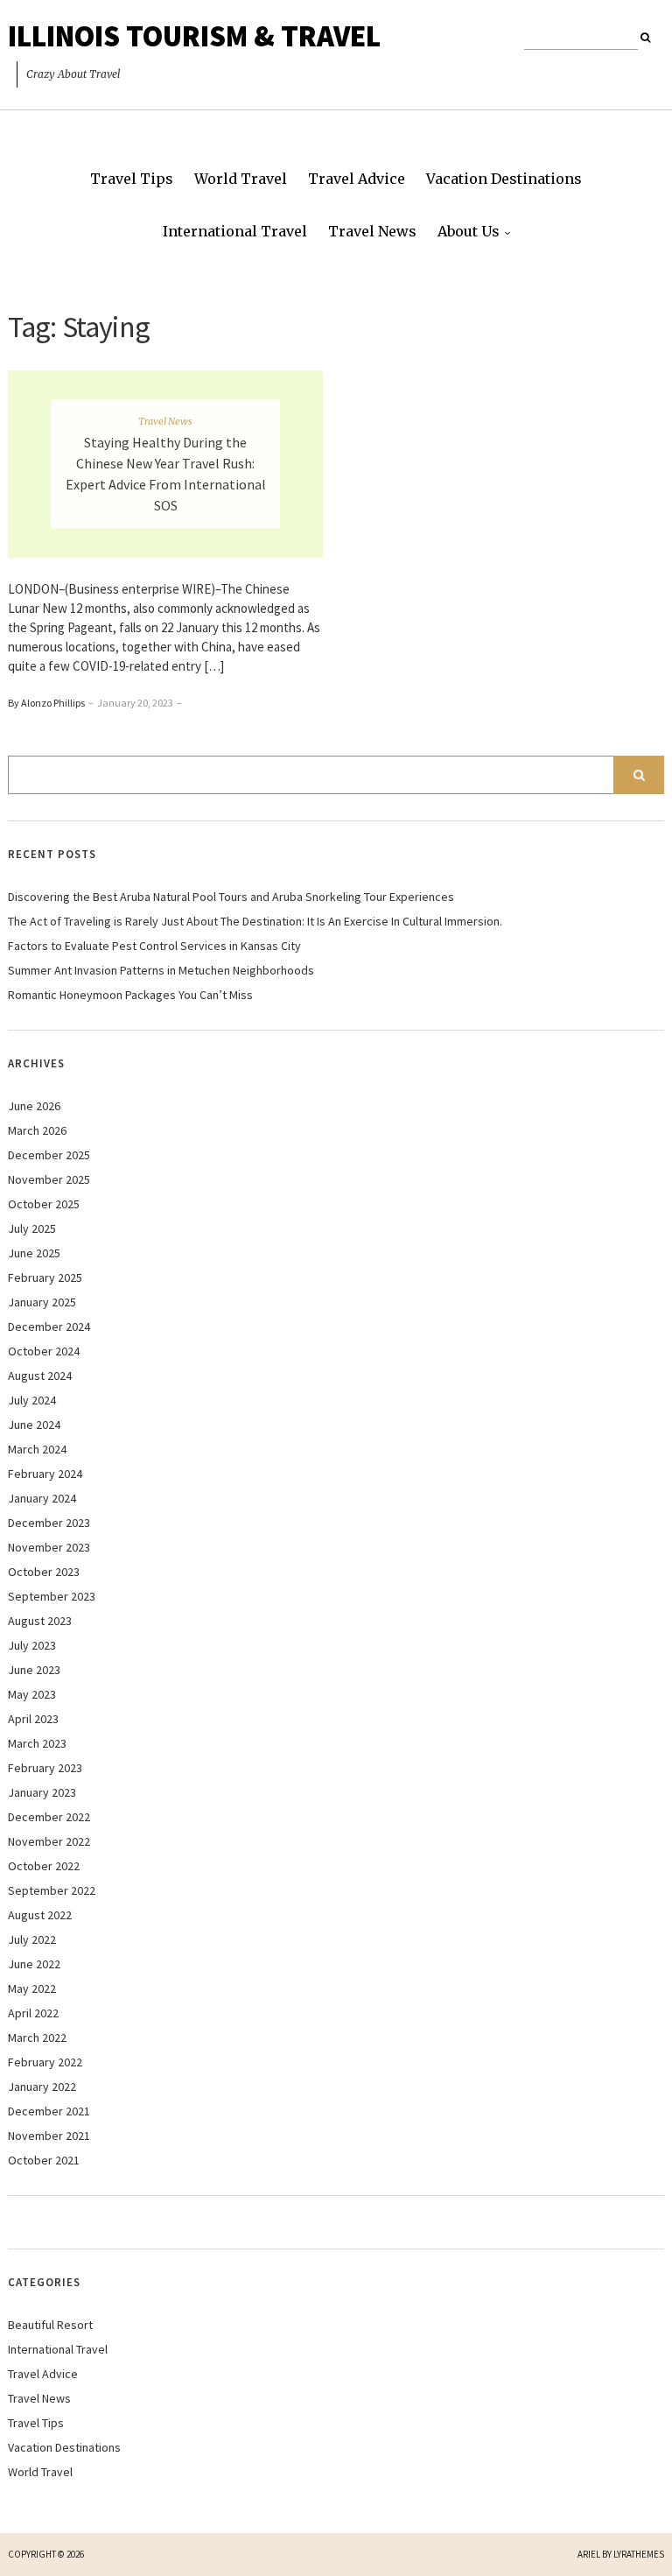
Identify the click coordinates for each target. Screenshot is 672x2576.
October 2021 (44, 2160)
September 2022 (52, 1890)
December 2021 (49, 2111)
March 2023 (37, 1743)
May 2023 (32, 1694)
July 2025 (32, 1228)
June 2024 (34, 1425)
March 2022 (37, 2038)
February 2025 (45, 1277)
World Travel (241, 179)
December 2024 (49, 1327)
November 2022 (49, 1841)
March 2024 (37, 1449)
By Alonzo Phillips (46, 703)
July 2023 (32, 1645)
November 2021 (49, 2136)
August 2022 (40, 1915)
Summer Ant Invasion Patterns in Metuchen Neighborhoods (161, 970)
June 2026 (34, 1106)
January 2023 (42, 1792)
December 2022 (49, 1817)
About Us (469, 231)
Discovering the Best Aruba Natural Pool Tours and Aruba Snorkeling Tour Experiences (231, 897)
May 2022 (32, 1988)
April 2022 (33, 2013)
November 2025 (49, 1179)
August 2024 (40, 1376)
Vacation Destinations (504, 179)
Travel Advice (357, 179)
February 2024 (45, 1474)
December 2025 (49, 1155)
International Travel (235, 231)
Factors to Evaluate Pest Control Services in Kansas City (154, 946)
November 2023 (49, 1547)
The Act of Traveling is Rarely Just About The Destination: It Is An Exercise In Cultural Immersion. (255, 921)
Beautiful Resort (50, 2325)
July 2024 (32, 1400)
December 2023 (49, 1523)
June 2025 (34, 1253)
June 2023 (34, 1670)
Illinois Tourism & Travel (194, 36)
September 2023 (52, 1596)
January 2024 (42, 1498)
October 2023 (44, 1572)
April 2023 (33, 1719)
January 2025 (42, 1302)
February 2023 (45, 1768)
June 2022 (34, 1964)
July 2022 (32, 1939)
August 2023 (40, 1621)
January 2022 (42, 2087)
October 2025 (44, 1204)
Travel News (372, 231)
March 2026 (37, 1130)
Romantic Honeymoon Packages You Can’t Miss (130, 995)
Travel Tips (132, 179)
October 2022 (44, 1866)
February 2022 (45, 2062)
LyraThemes (639, 2554)
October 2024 (44, 1351)
